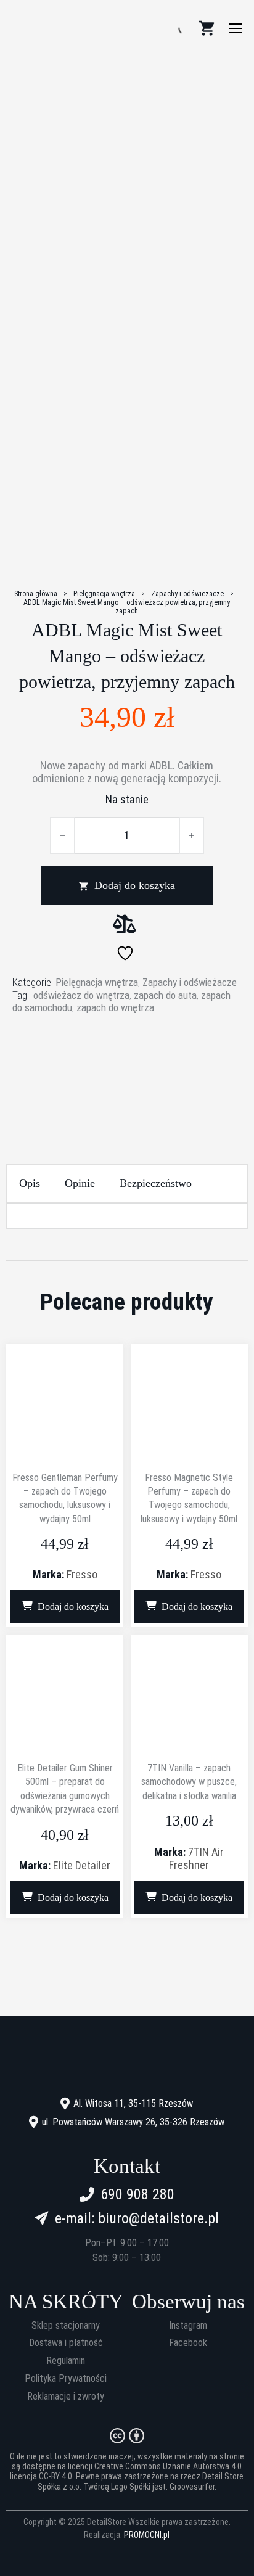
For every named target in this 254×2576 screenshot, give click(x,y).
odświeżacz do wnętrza (81, 995)
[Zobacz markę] (127, 1061)
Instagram (188, 2326)
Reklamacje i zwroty (66, 2397)
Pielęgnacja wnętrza (104, 594)
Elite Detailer (82, 1865)
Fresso (82, 1574)
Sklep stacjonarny (66, 2326)
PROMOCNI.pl (147, 2535)
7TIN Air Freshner (196, 1858)
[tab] (30, 1183)
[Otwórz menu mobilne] (236, 28)
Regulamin (66, 2361)
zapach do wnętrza (115, 1007)
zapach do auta (165, 995)
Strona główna (36, 594)
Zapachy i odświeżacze (187, 594)
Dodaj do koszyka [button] (73, 1606)
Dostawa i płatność (66, 2343)
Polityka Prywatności (66, 2379)
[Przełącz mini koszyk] (207, 28)
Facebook (188, 2343)
